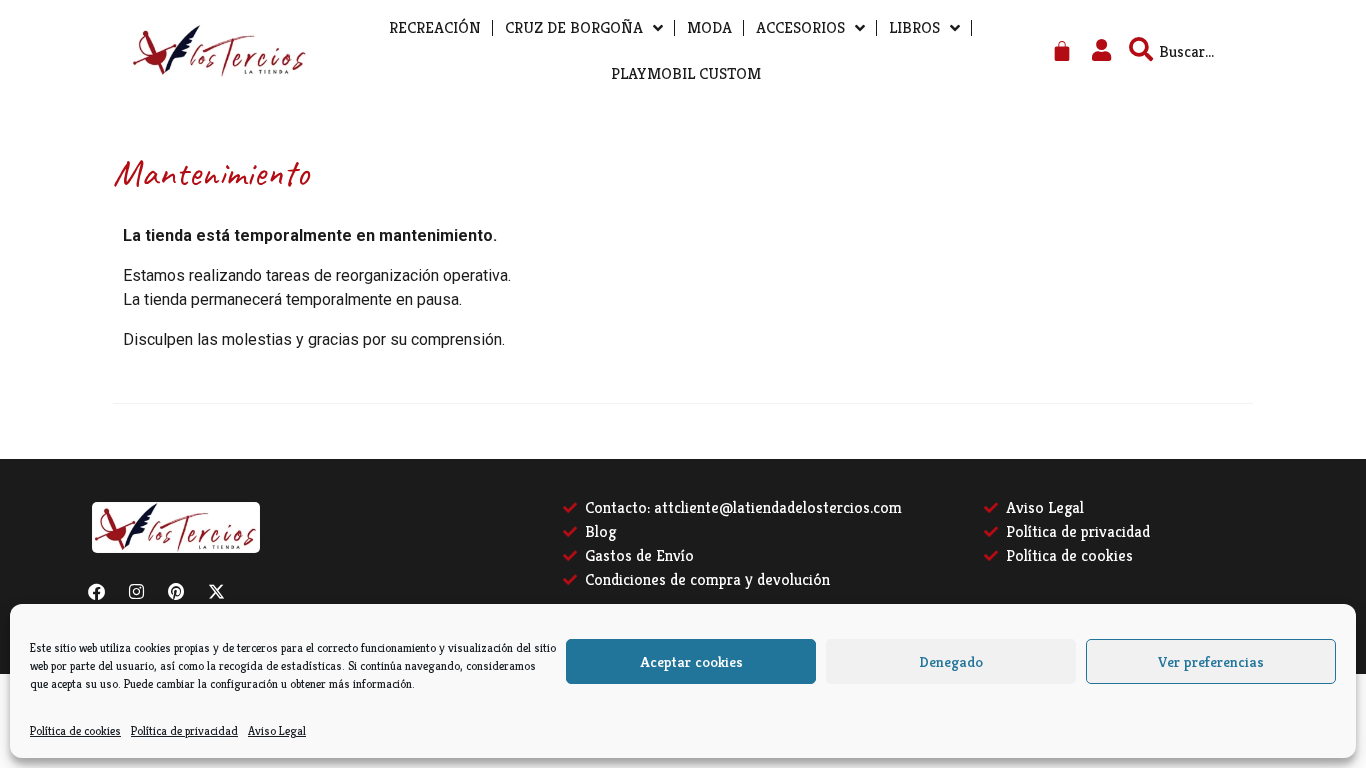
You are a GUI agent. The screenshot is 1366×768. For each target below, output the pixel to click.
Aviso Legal (277, 730)
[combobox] (1222, 51)
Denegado (951, 661)
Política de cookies (75, 730)
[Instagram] (145, 600)
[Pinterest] (185, 600)
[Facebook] (105, 600)
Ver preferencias (1211, 661)
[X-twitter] (225, 600)
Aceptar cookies (691, 661)
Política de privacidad (184, 730)
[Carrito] (1062, 51)
